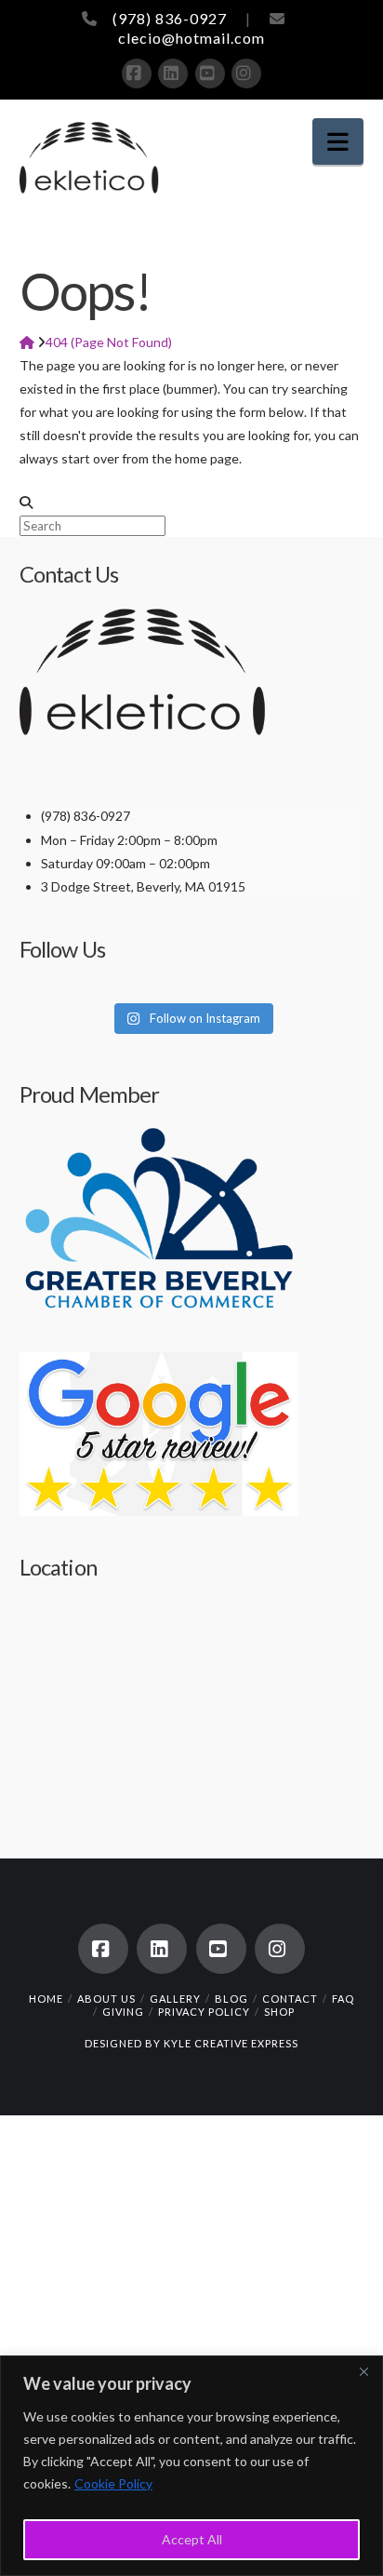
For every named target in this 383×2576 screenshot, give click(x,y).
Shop (279, 2012)
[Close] (363, 2371)
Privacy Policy (204, 2012)
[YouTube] (210, 74)
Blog (231, 1999)
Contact (290, 1999)
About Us (106, 1999)
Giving (123, 2012)
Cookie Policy (113, 2483)
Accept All (192, 2539)
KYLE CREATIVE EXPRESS (231, 2043)
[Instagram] (246, 74)
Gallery (175, 1999)
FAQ (343, 1999)
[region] (191, 2466)
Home (46, 1999)
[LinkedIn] (173, 74)
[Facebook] (137, 74)
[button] (338, 142)
